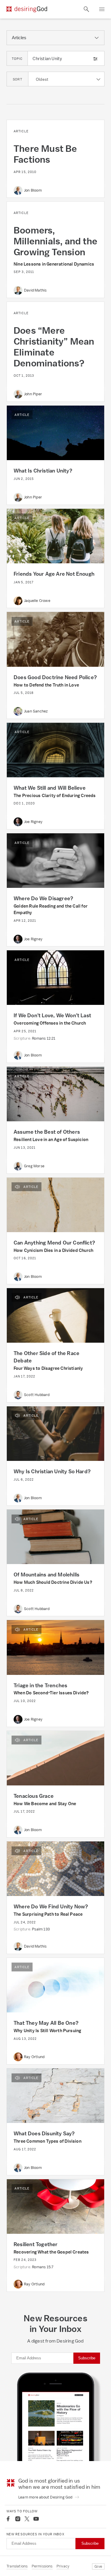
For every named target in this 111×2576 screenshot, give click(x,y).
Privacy (63, 2566)
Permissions (42, 2566)
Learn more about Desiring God (46, 2497)
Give (98, 2566)
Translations (17, 2566)
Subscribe (87, 2358)
